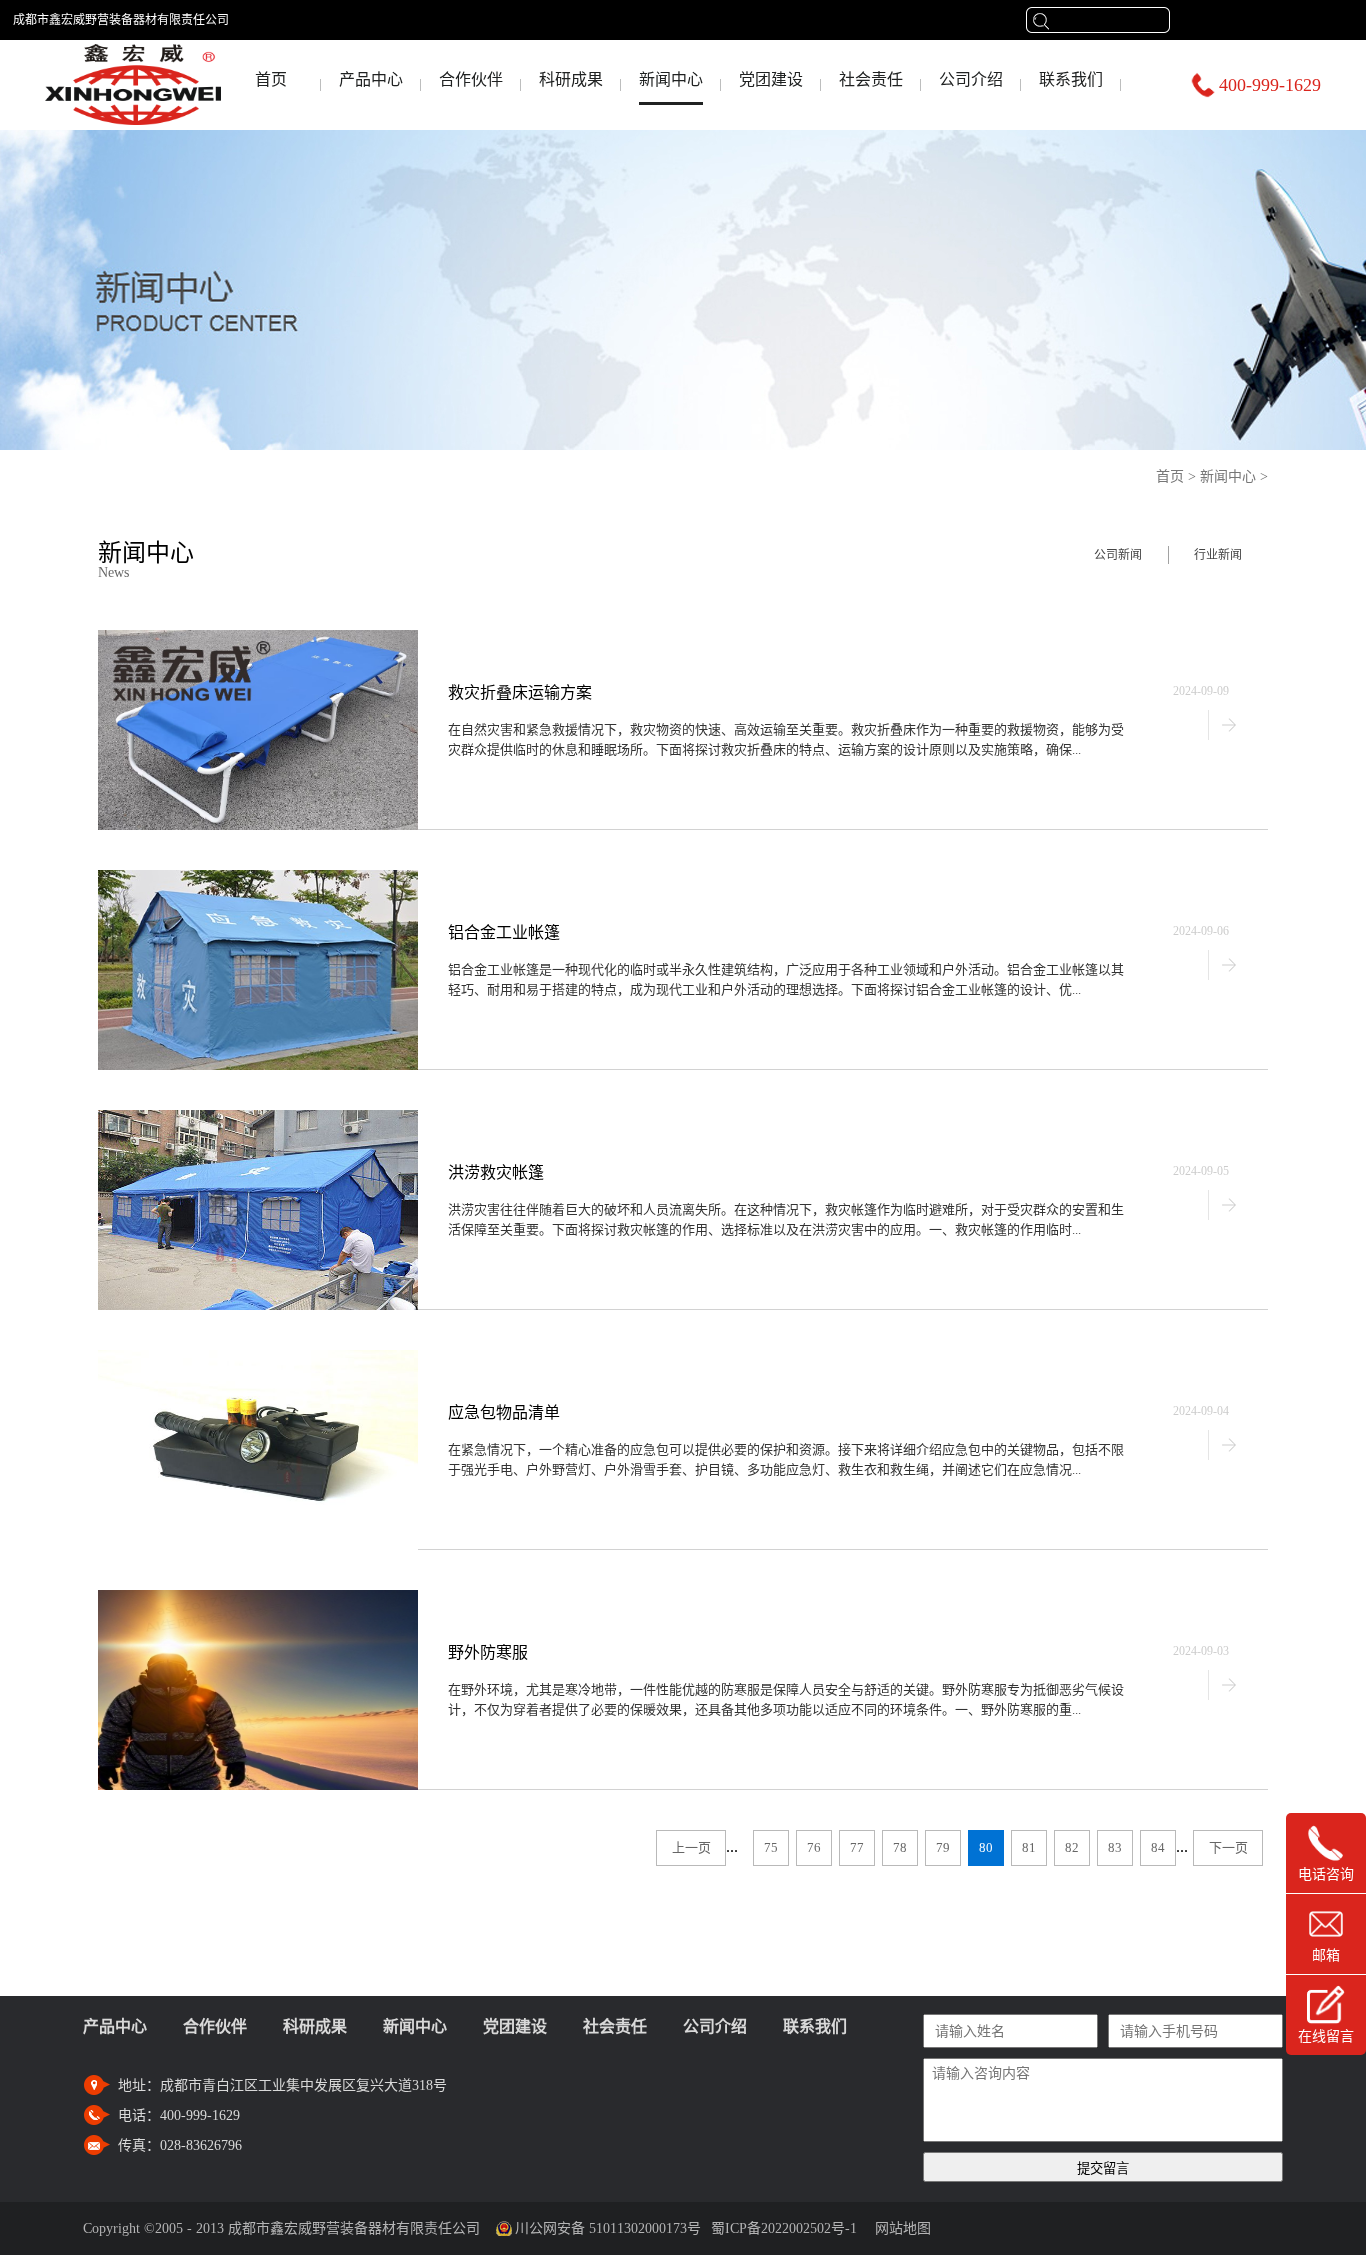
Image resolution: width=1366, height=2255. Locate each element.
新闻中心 (1228, 476)
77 (857, 1847)
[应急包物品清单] (258, 1358)
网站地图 (899, 2228)
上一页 (691, 1847)
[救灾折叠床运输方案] (258, 638)
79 (943, 1847)
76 (814, 1847)
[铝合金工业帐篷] (258, 878)
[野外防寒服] (258, 1598)
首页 (271, 79)
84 (1158, 1847)
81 (1029, 1847)
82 (1072, 1847)
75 (771, 1847)
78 (900, 1847)
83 (1115, 1847)
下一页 (1228, 1847)
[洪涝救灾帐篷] (258, 1118)
